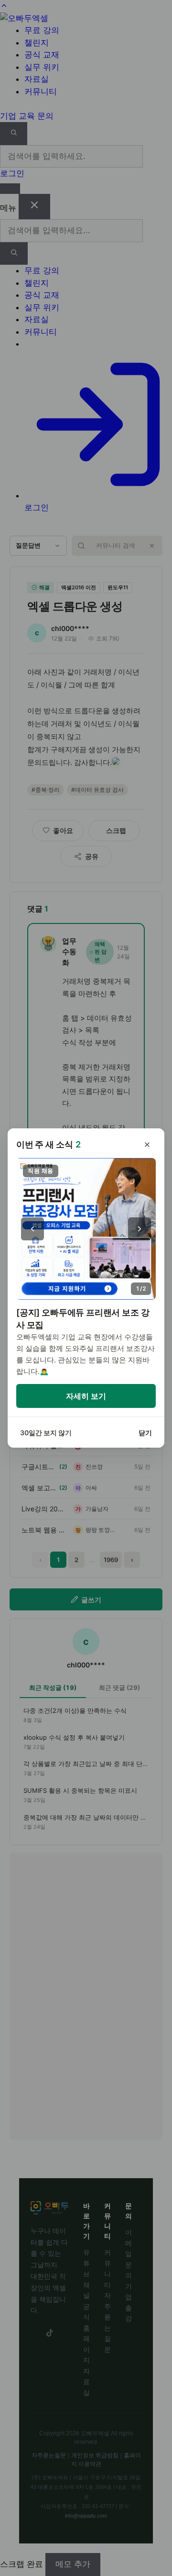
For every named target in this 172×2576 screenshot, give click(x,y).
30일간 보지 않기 (46, 1433)
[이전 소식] (32, 1229)
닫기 (145, 1433)
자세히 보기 (86, 1396)
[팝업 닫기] (147, 1145)
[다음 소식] (140, 1229)
